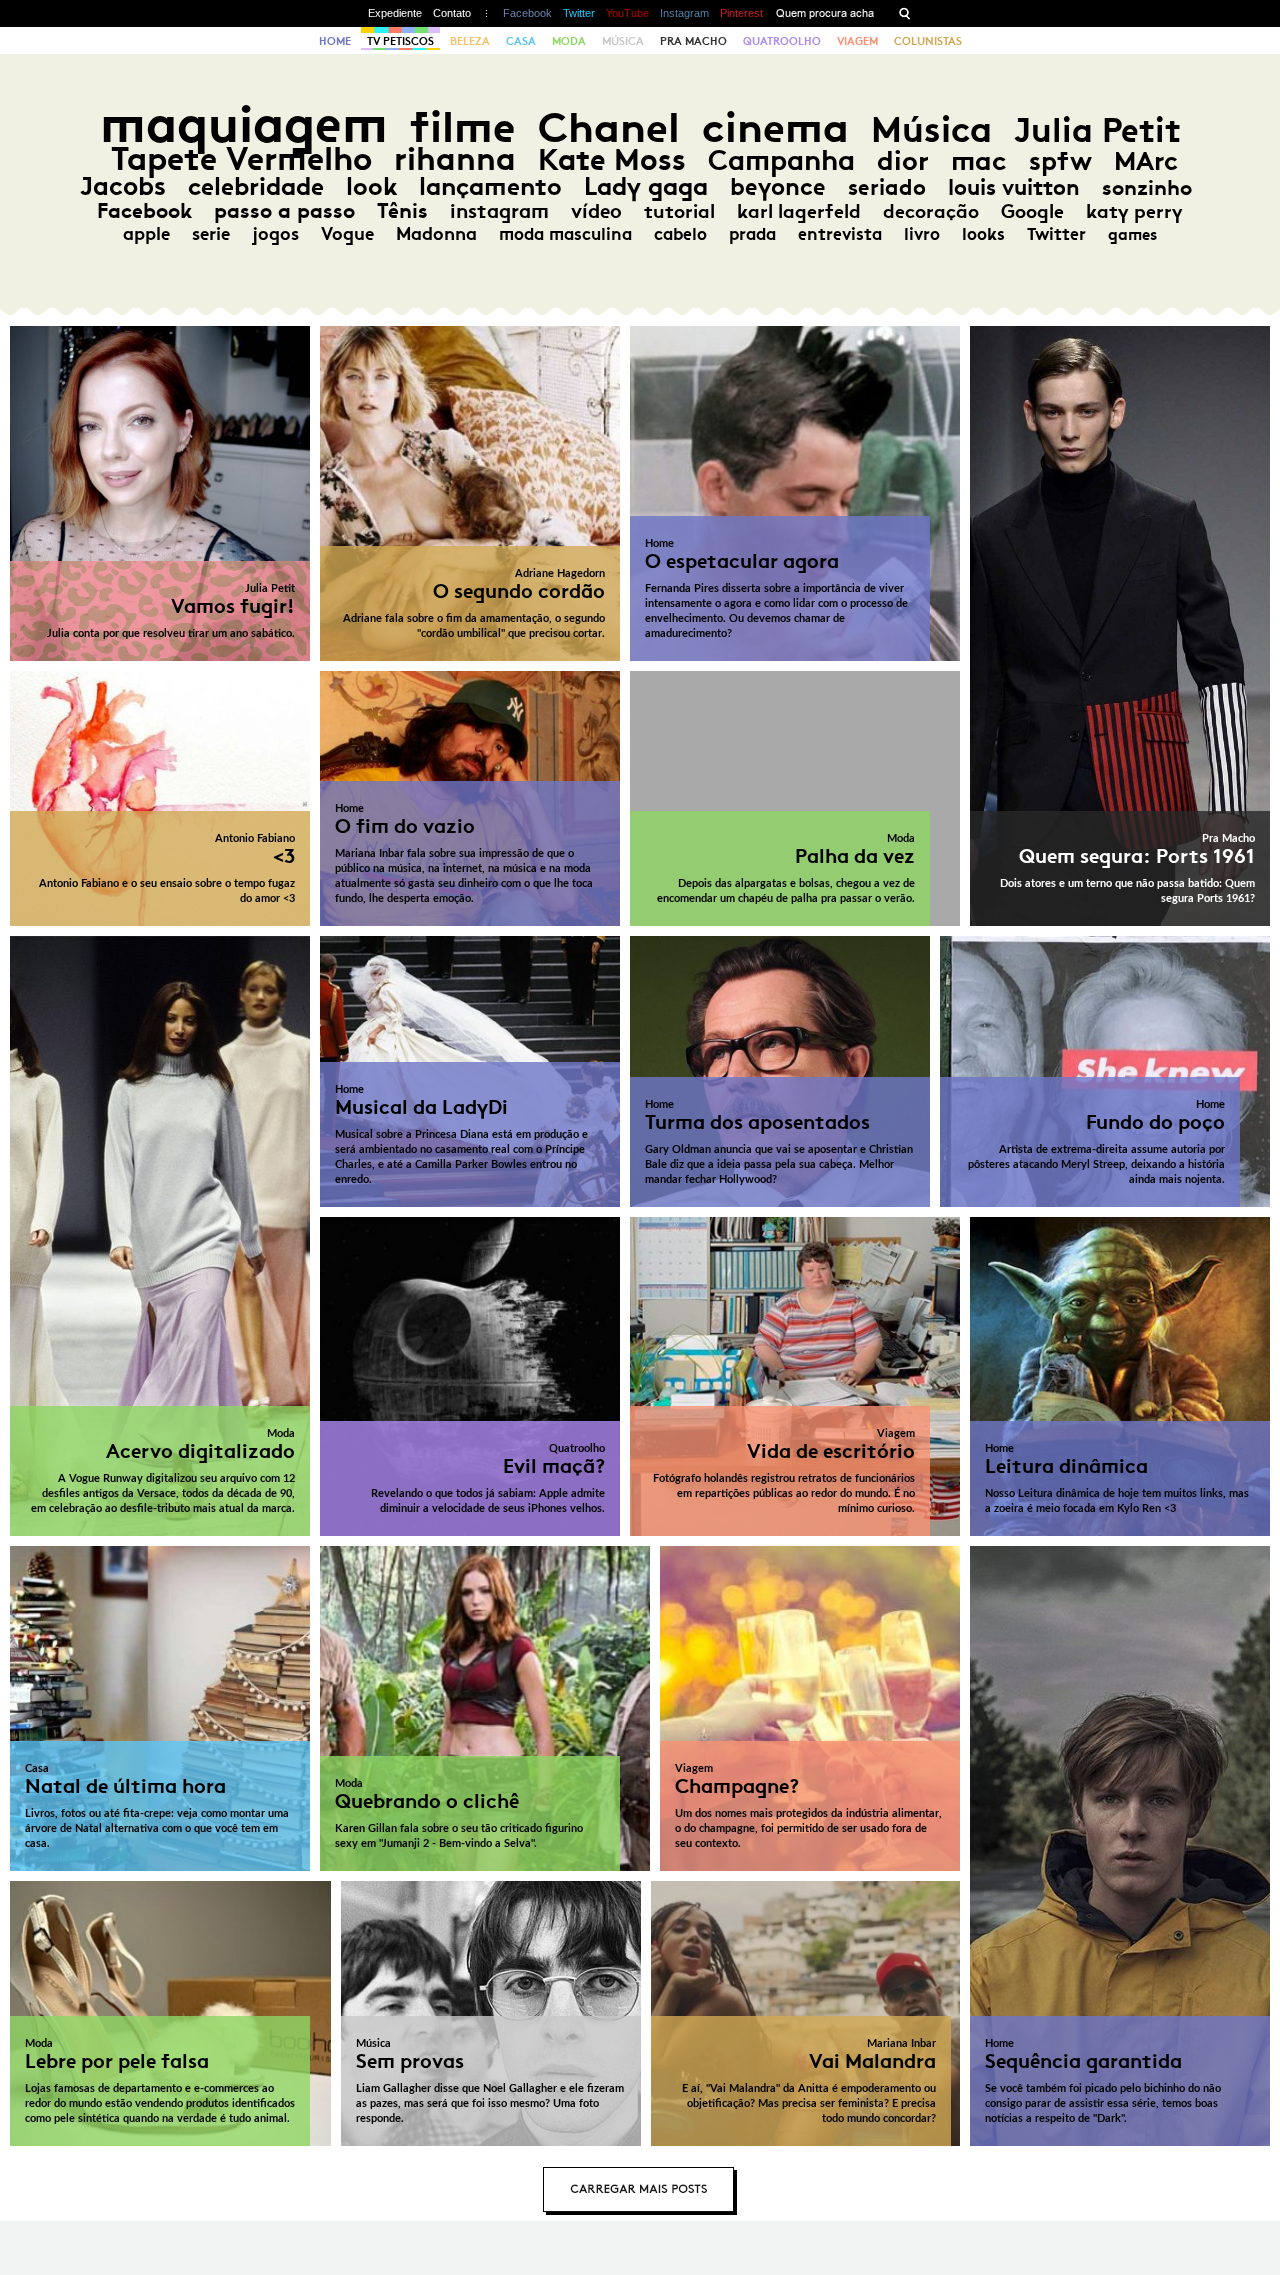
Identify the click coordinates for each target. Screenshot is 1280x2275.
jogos (275, 234)
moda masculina (565, 234)
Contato (452, 13)
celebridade (256, 186)
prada (752, 234)
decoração (931, 211)
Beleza (470, 41)
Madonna (436, 234)
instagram (499, 211)
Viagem (857, 41)
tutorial (679, 211)
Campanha (781, 160)
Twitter (579, 13)
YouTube (627, 13)
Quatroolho (782, 41)
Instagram (684, 13)
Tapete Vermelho (241, 158)
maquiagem (244, 124)
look (371, 186)
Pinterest (741, 13)
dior (903, 160)
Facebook (527, 13)
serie (211, 234)
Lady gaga (646, 186)
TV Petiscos (400, 41)
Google (1032, 211)
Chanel (609, 127)
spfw (1060, 161)
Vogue (347, 234)
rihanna (455, 159)
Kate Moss (612, 159)
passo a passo (284, 211)
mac (979, 160)
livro (922, 234)
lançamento (490, 186)
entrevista (840, 234)
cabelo (680, 234)
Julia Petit (1097, 130)
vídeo (596, 211)
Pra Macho (693, 41)
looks (983, 234)
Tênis (402, 211)
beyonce (778, 187)
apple (146, 234)
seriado (887, 187)
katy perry (1134, 211)
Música (623, 41)
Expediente (395, 13)
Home (335, 41)
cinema (775, 127)
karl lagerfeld (799, 211)
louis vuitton (1014, 187)
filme (463, 127)
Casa (521, 41)
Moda (569, 41)
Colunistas (928, 41)
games (1132, 234)
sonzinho (1147, 187)
